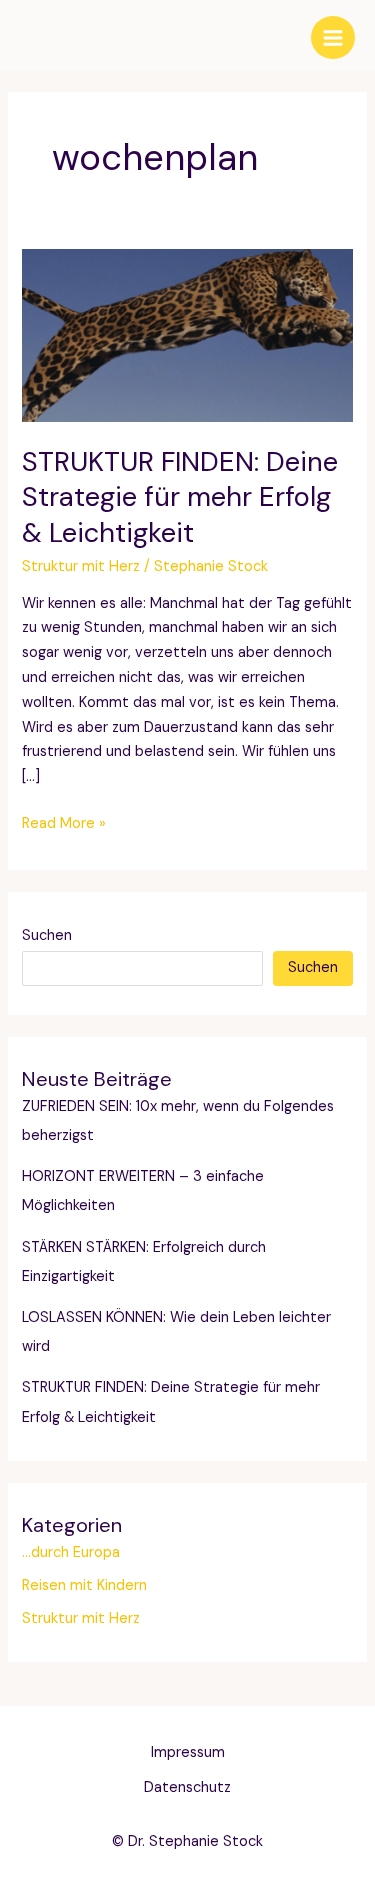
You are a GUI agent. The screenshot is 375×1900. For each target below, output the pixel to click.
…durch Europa (71, 1552)
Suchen (47, 935)
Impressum (188, 1752)
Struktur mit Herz (81, 566)
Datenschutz (187, 1787)
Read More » (64, 825)
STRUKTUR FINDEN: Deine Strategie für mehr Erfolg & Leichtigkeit (180, 497)
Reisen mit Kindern (84, 1585)
